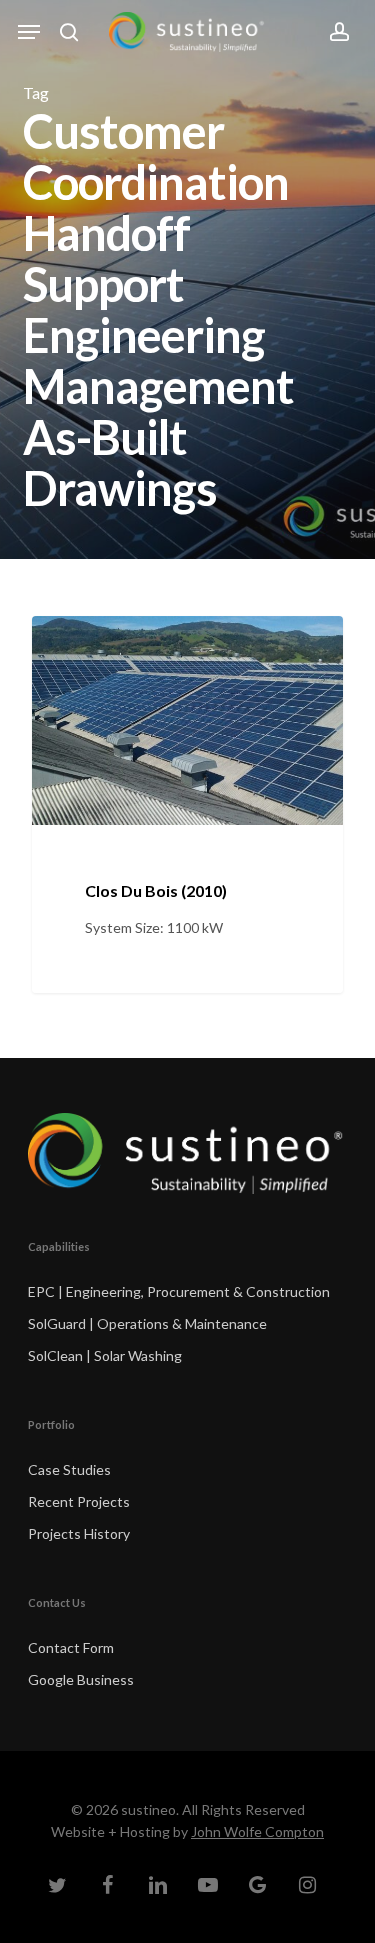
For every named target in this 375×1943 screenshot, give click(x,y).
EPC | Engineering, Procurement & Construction (179, 1291)
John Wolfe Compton (257, 1831)
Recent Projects (79, 1501)
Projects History (79, 1533)
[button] (29, 32)
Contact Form (71, 1647)
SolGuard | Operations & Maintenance (147, 1323)
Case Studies (69, 1469)
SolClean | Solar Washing (105, 1355)
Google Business (81, 1679)
